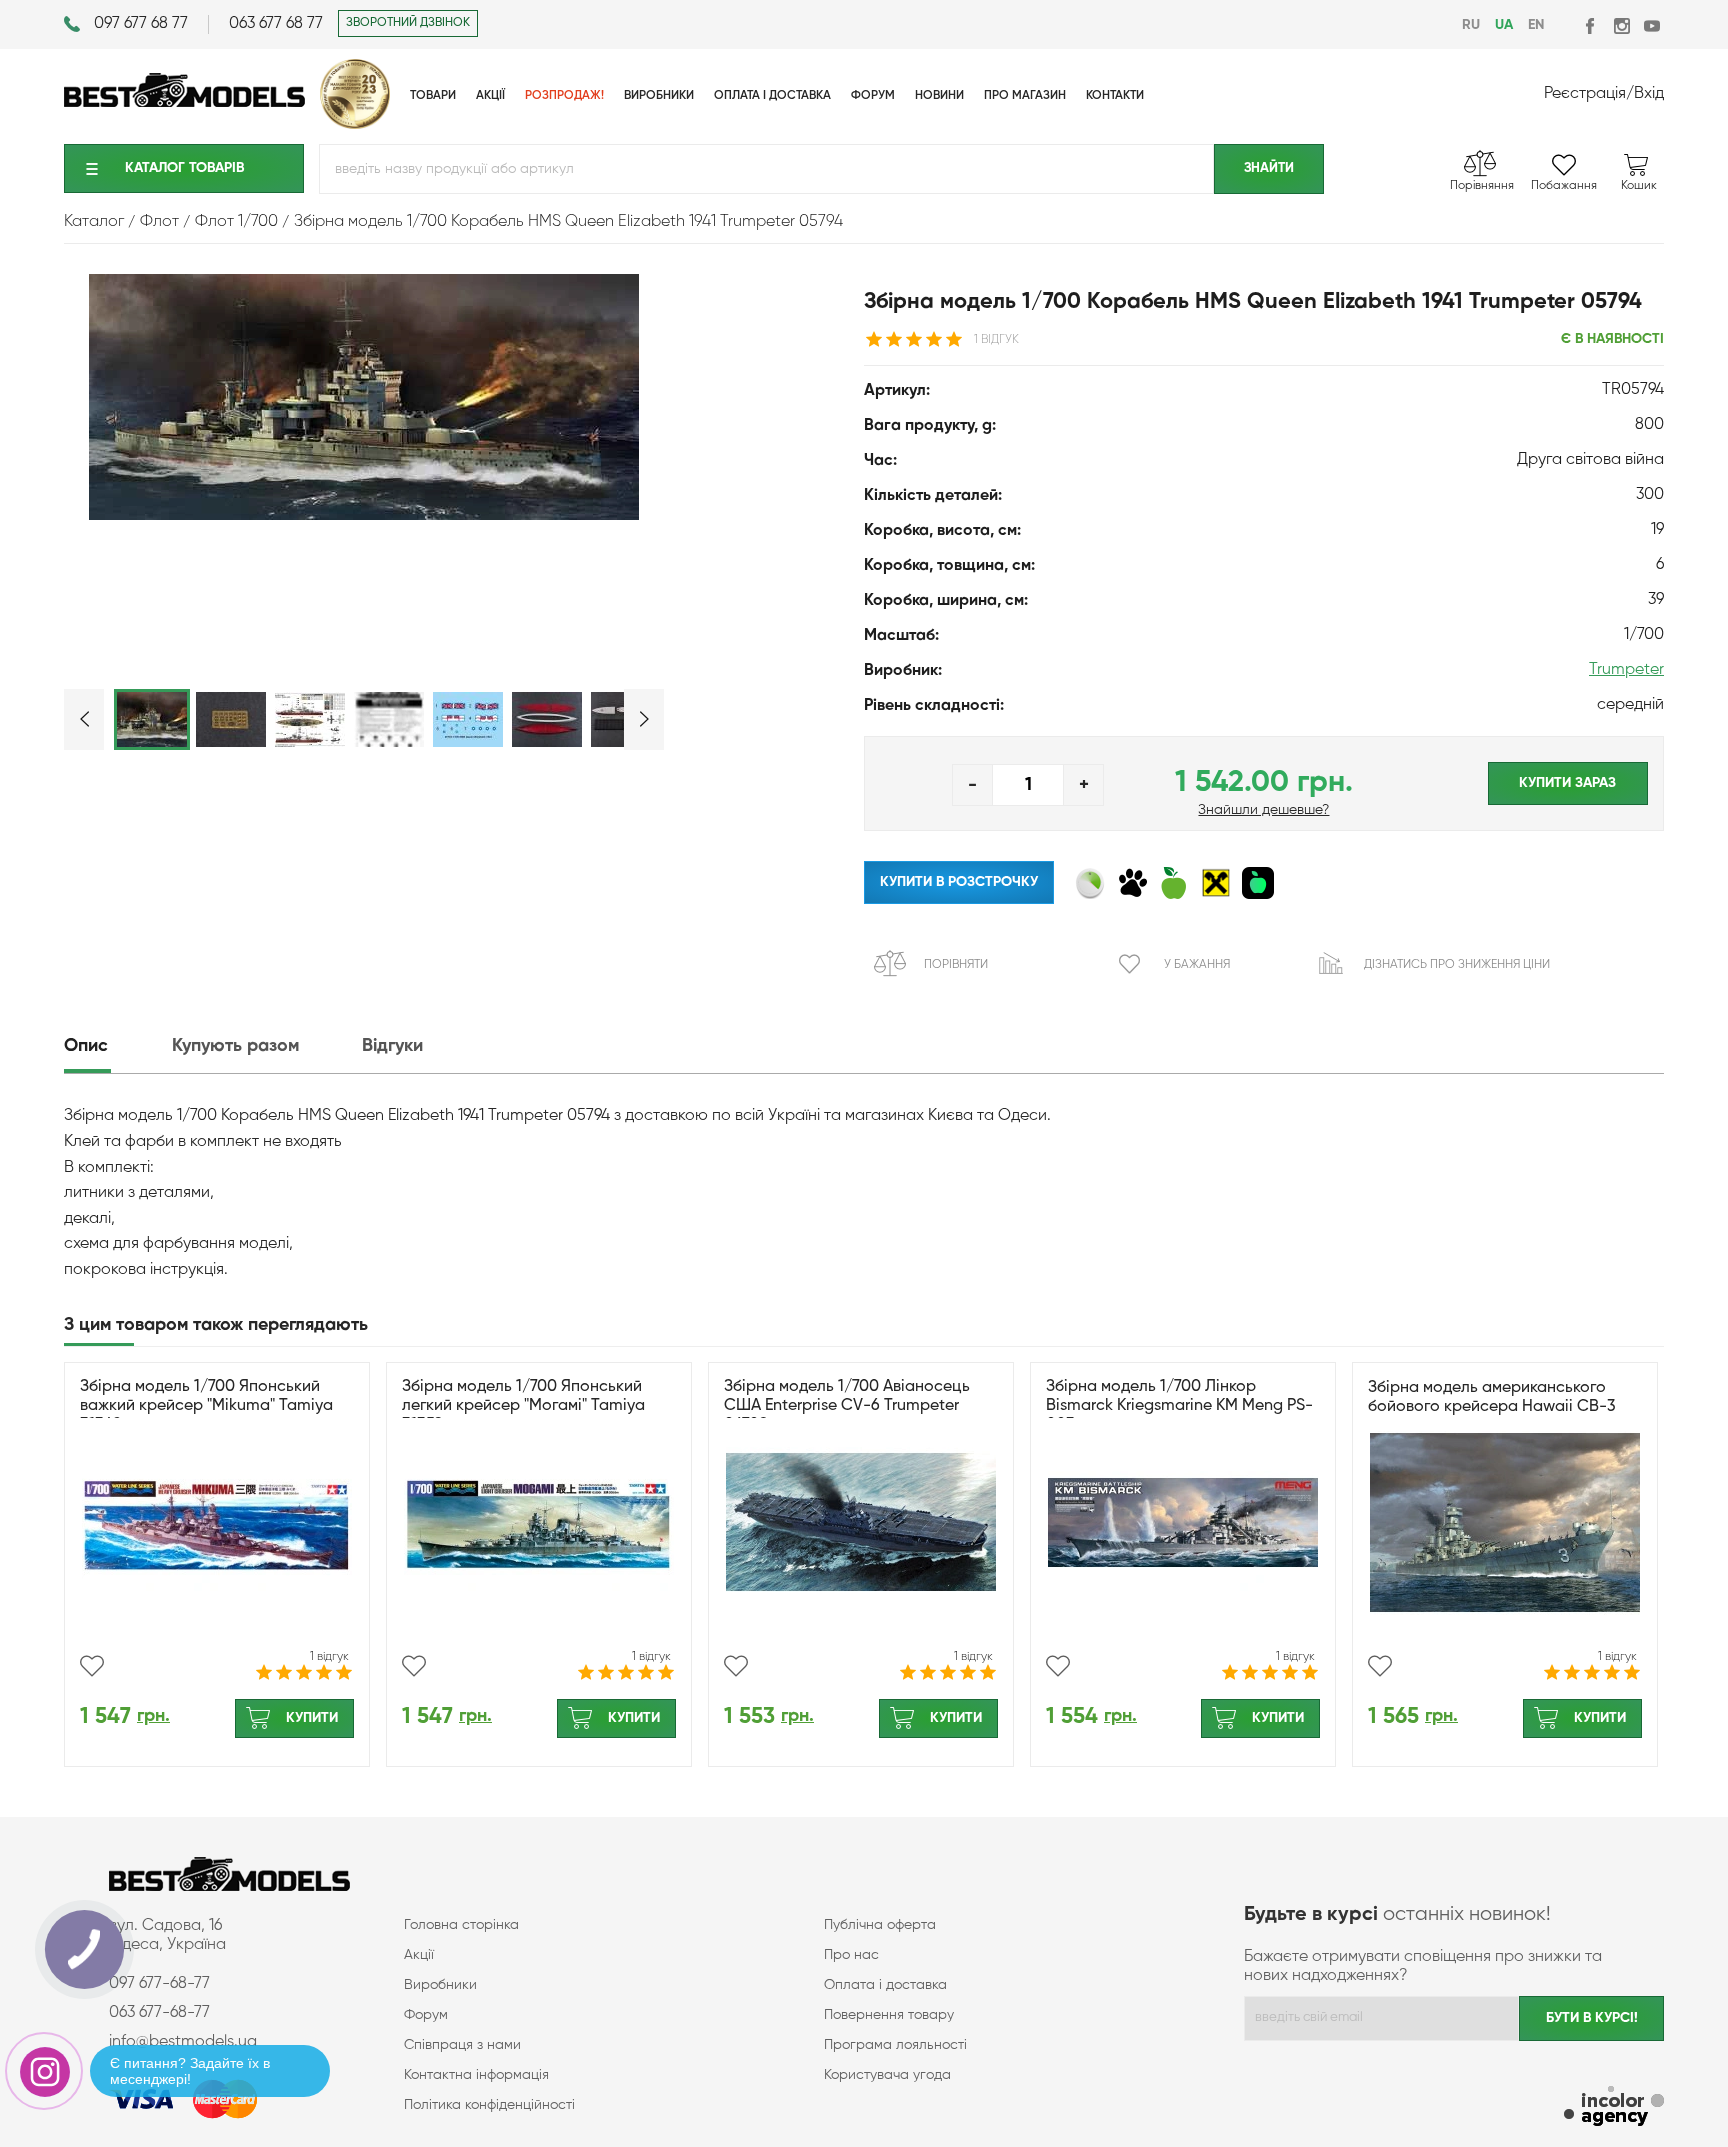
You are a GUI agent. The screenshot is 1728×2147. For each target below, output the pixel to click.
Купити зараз (1567, 783)
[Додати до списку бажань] (92, 1666)
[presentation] (116, 1046)
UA (1504, 25)
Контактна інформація (476, 2075)
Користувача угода (887, 2075)
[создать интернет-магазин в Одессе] (1614, 2108)
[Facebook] (1591, 25)
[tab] (116, 1046)
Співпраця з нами (462, 2045)
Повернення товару (889, 2015)
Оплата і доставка (885, 1985)
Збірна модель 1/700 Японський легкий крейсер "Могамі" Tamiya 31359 (523, 1406)
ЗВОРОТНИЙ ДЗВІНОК (408, 23)
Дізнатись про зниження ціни (1457, 965)
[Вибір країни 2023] (355, 125)
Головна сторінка (461, 1925)
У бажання (1197, 965)
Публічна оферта (880, 1925)
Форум (426, 2015)
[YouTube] (1651, 25)
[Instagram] (1621, 25)
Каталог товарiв (184, 168)
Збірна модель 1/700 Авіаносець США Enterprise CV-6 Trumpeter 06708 (847, 1406)
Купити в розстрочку (959, 882)
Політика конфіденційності (489, 2105)
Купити (312, 1718)
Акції (419, 1955)
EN (1536, 25)
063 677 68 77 (276, 24)
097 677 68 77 (141, 24)
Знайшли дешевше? (1263, 810)
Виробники (440, 1985)
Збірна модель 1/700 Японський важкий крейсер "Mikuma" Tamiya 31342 (206, 1406)
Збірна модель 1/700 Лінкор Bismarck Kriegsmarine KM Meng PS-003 (1179, 1406)
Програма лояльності (895, 2045)
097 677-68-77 (159, 1984)
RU (1471, 25)
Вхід (1649, 94)
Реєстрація (1585, 94)
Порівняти (956, 965)
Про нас (851, 1955)
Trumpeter (1626, 670)
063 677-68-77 (159, 2013)
